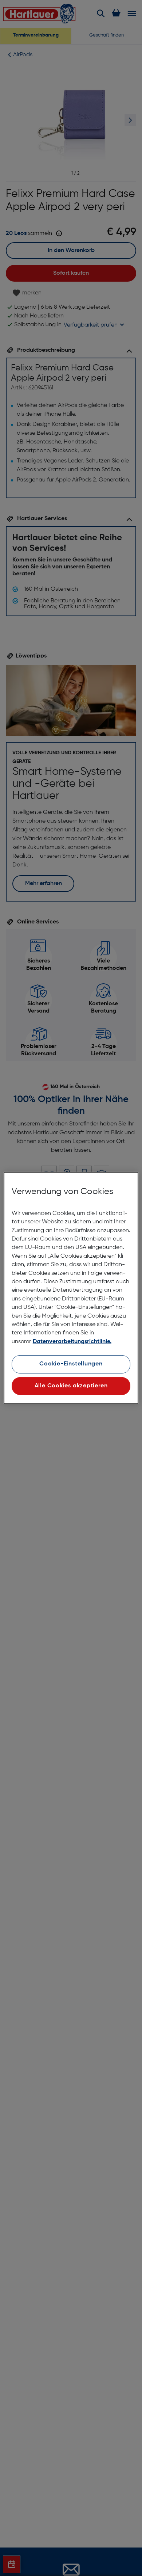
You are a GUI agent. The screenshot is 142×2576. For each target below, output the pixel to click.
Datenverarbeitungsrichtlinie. (72, 1342)
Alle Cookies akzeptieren (71, 1386)
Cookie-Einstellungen (71, 1364)
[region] (71, 1288)
